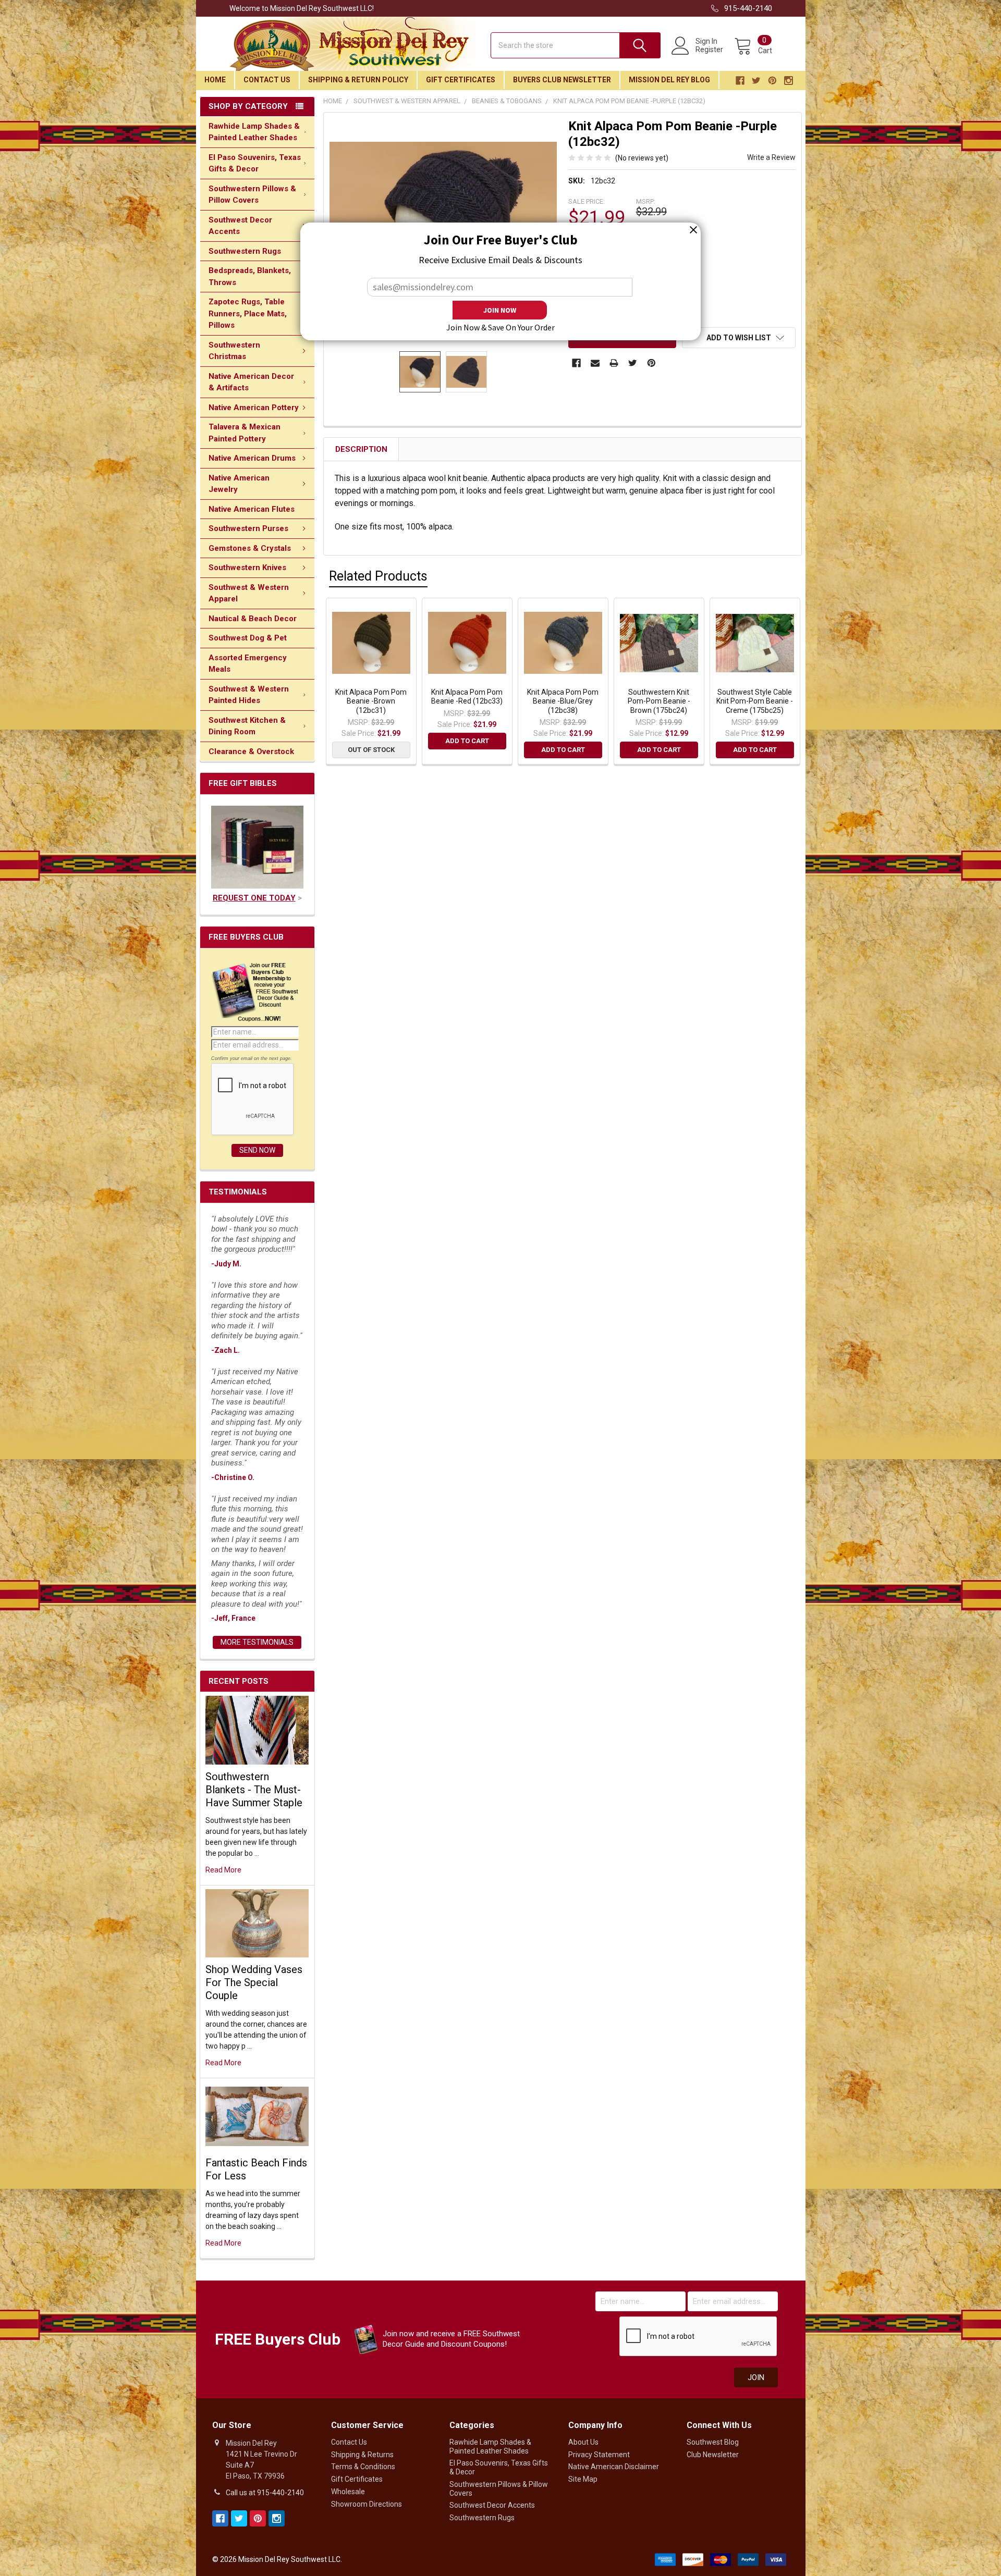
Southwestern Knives (247, 568)
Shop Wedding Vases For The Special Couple (254, 1982)
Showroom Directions (367, 2504)
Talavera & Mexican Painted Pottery (245, 433)
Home (215, 80)
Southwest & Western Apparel (249, 593)
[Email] (595, 363)
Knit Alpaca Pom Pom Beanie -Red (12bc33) (467, 697)
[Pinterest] (651, 363)
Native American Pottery (254, 408)
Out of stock (371, 750)
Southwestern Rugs (245, 251)
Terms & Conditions (363, 2467)
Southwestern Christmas (234, 351)
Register (709, 50)
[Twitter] (633, 363)
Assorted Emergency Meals (248, 664)
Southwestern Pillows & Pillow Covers (252, 195)
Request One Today (254, 898)
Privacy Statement (599, 2455)
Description (361, 449)
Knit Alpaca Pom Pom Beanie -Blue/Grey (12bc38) (563, 701)
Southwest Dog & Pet (248, 638)
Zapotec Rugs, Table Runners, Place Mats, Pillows (248, 313)
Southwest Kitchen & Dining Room (247, 726)
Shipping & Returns (362, 2455)
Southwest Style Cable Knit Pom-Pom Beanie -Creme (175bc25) (755, 701)
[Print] (614, 363)
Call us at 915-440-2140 (265, 2493)
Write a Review (771, 157)
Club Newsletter (713, 2455)
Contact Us (267, 80)
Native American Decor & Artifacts (251, 382)
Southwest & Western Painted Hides (249, 695)
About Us (583, 2442)
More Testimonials (257, 1642)
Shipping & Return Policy (358, 80)
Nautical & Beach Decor (253, 619)
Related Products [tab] (378, 576)
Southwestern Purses (248, 528)
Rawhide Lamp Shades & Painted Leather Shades (254, 132)
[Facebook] (576, 363)
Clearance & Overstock (251, 751)
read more (223, 1870)
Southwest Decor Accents (240, 226)
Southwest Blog (713, 2442)
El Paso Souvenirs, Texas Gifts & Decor (255, 163)
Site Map (583, 2479)
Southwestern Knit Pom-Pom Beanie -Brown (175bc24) (659, 701)
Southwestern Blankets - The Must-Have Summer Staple (254, 1790)
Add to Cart (467, 741)
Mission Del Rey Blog (669, 80)
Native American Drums (252, 458)
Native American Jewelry (239, 484)
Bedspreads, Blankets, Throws (250, 276)
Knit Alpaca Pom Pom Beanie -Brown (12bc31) (371, 701)
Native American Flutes (252, 509)
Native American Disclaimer (614, 2467)
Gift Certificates (461, 80)
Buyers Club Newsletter (562, 80)
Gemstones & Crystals (250, 548)
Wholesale (348, 2492)
